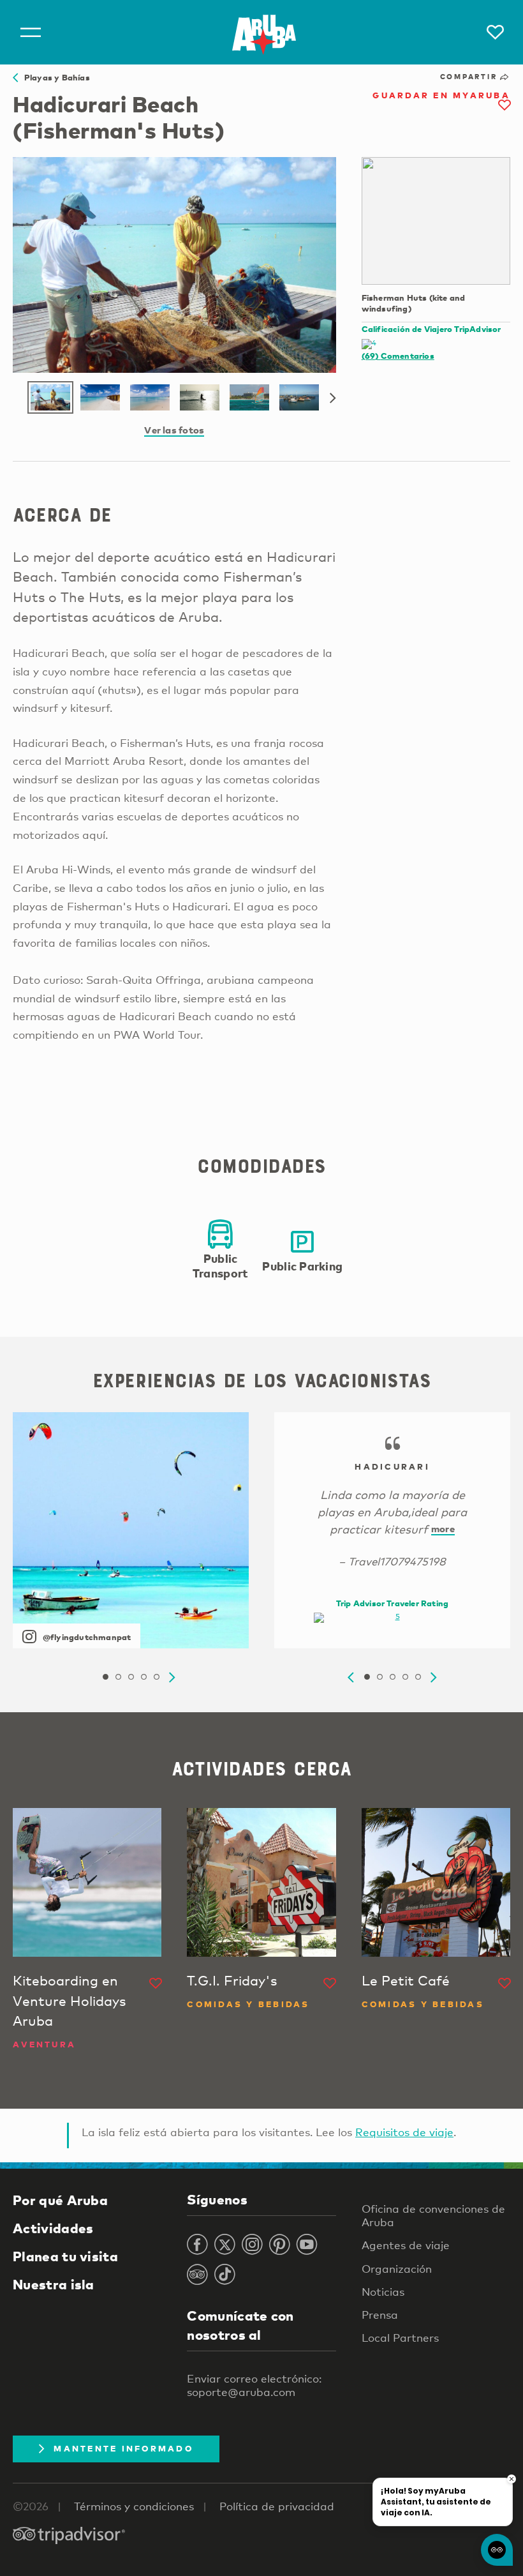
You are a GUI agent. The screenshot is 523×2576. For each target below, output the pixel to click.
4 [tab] (144, 1677)
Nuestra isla (54, 2284)
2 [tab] (118, 1677)
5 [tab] (156, 1677)
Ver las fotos (174, 430)
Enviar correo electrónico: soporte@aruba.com (254, 2385)
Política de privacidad (277, 2506)
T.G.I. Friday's (232, 1980)
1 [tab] (105, 1677)
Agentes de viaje (406, 2245)
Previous (351, 1678)
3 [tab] (131, 1677)
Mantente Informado (123, 2448)
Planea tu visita (65, 2256)
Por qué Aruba (60, 2200)
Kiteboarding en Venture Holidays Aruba (69, 2000)
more (443, 1528)
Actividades (53, 2228)
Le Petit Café (406, 1980)
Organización (397, 2269)
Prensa (380, 2315)
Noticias (383, 2292)
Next (333, 398)
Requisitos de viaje (404, 2132)
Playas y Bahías (54, 77)
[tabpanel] (131, 1530)
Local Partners (400, 2338)
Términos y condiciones (134, 2506)
